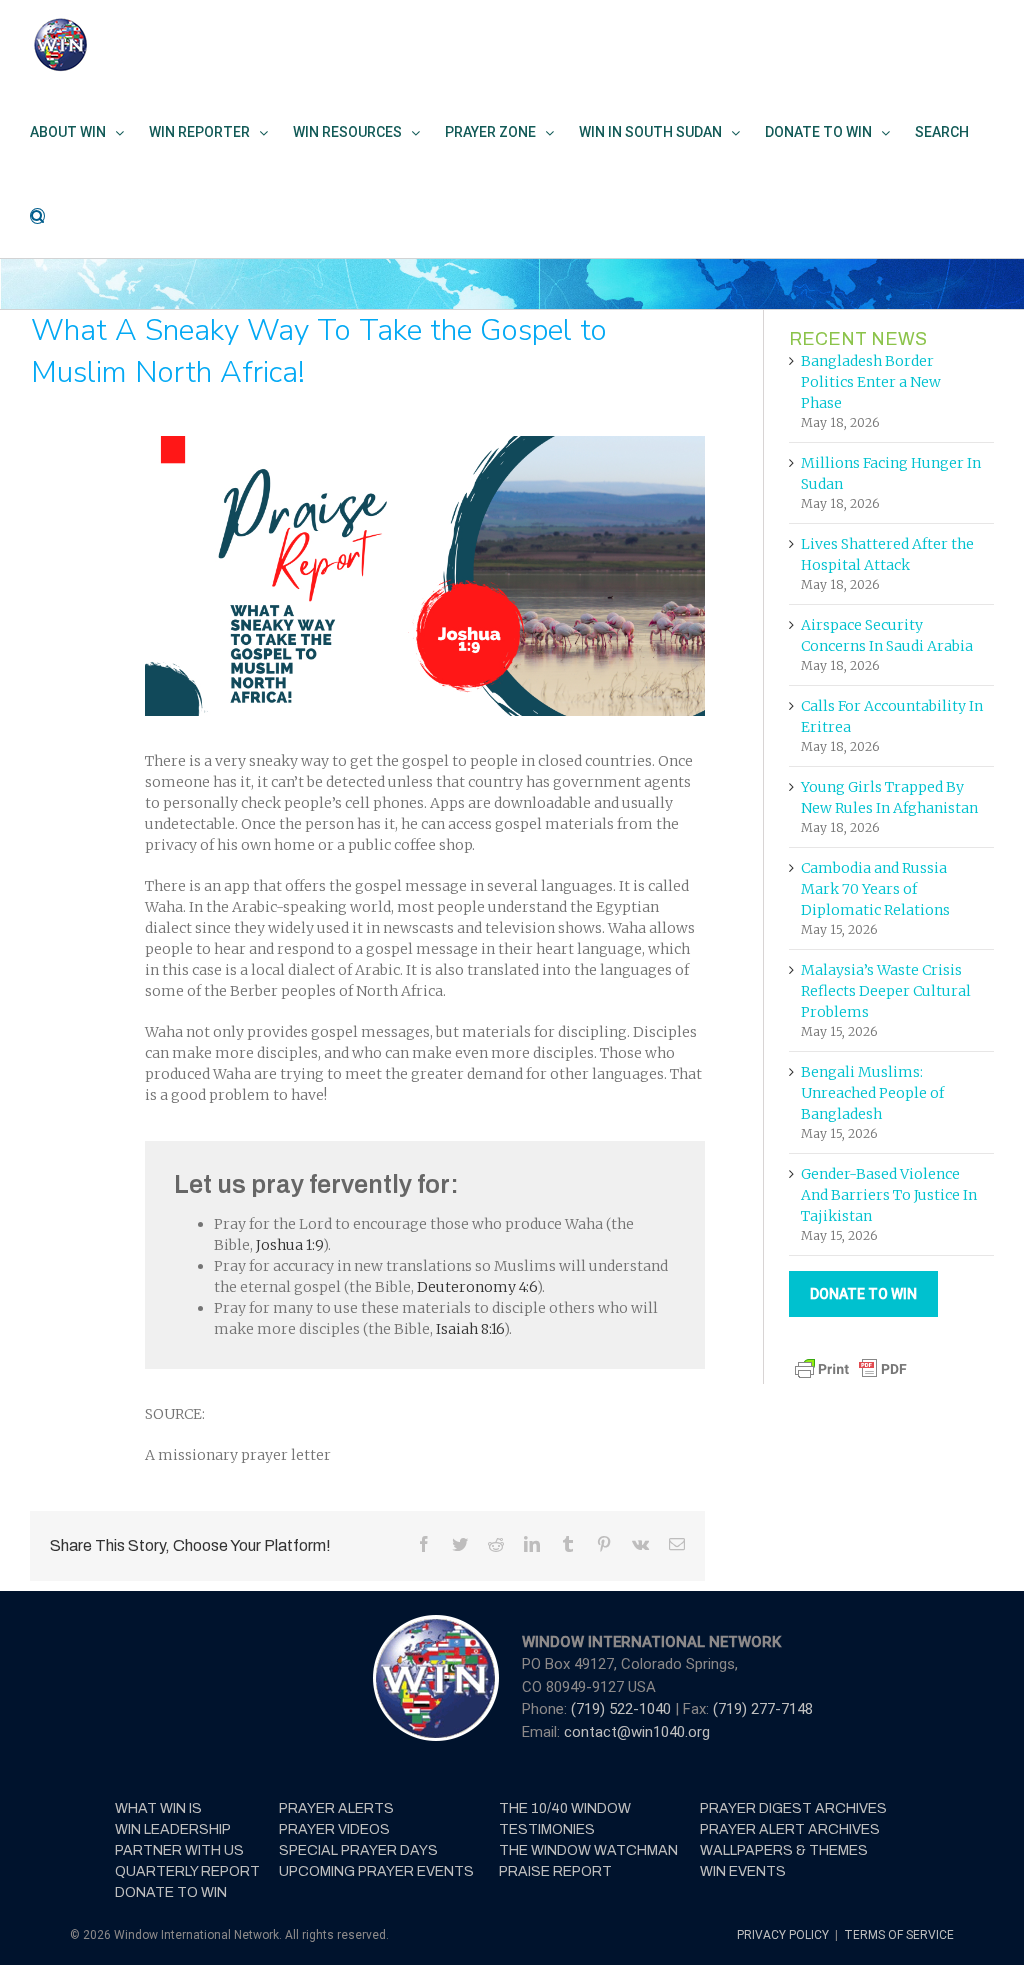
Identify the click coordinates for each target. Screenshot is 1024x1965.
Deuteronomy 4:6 (477, 1287)
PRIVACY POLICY (784, 1935)
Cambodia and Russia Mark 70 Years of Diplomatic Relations (875, 889)
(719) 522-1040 (623, 1709)
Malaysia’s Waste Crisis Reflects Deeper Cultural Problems (886, 991)
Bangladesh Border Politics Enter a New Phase (871, 382)
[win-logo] (434, 1621)
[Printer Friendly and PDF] (851, 1364)
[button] (37, 216)
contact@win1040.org (637, 1732)
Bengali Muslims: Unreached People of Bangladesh (872, 1093)
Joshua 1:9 (289, 1245)
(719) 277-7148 (763, 1709)
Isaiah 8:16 (470, 1329)
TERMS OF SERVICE (899, 1935)
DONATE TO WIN (863, 1294)
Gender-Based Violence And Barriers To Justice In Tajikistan (889, 1195)
